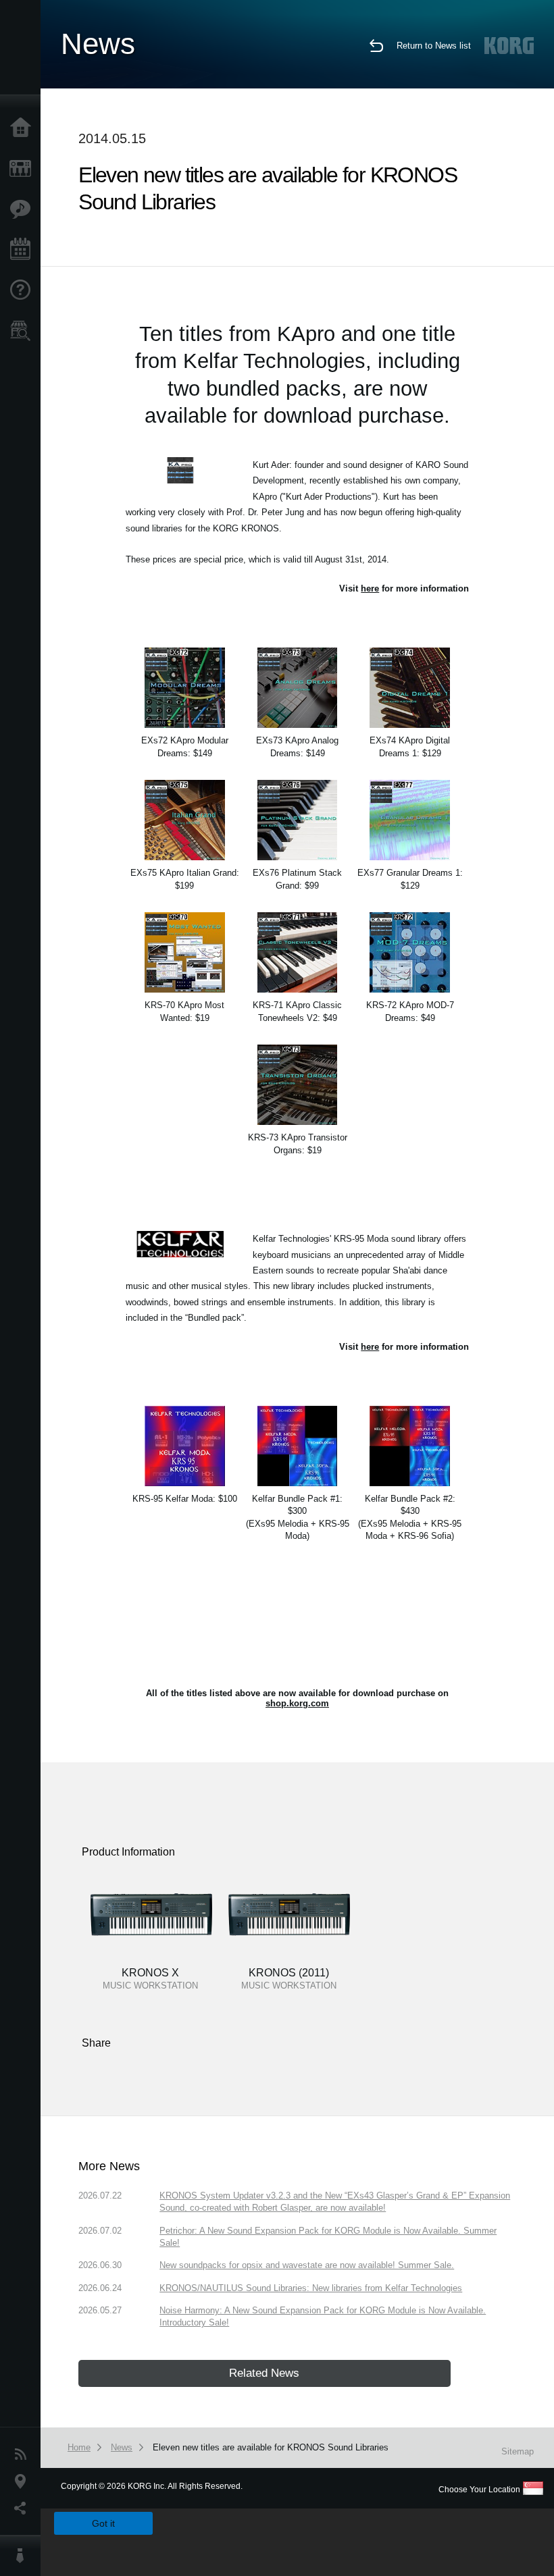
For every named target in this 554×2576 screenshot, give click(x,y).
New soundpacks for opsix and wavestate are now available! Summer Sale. (307, 2265)
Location (24, 2481)
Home (24, 128)
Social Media (24, 2508)
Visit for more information (404, 588)
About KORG (24, 2556)
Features (24, 209)
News (24, 2454)
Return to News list (434, 46)
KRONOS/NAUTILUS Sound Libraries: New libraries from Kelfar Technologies (311, 2288)
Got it (103, 2523)
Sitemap (518, 2451)
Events (24, 250)
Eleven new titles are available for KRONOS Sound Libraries (271, 2447)
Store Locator (24, 331)
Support (24, 290)
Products (24, 169)
